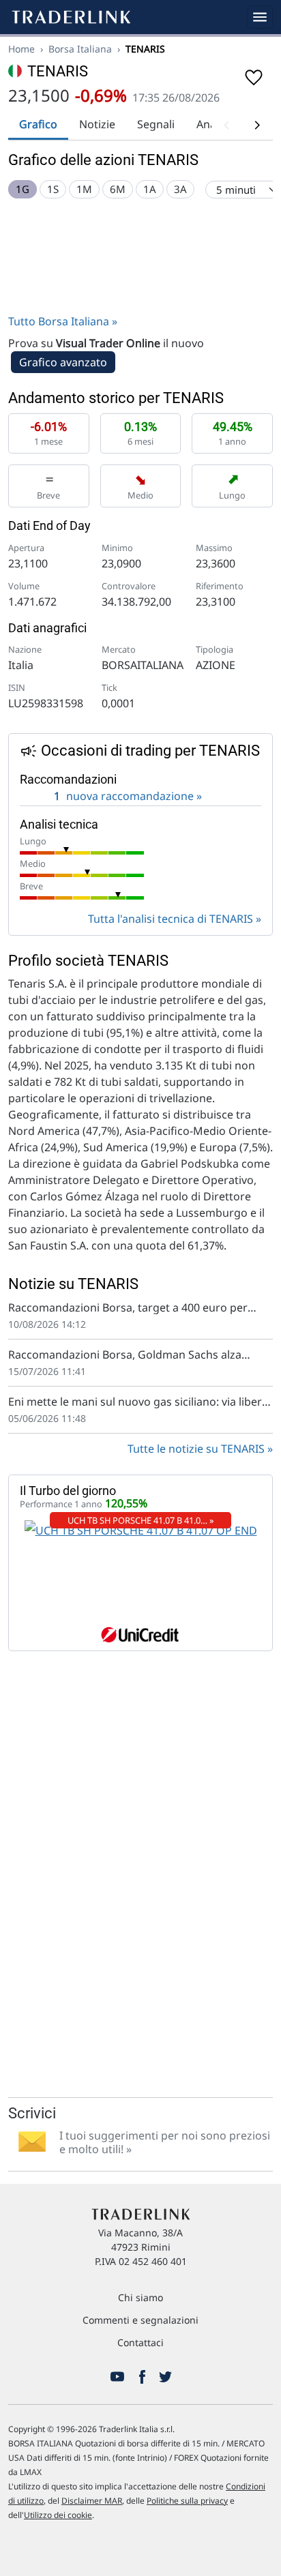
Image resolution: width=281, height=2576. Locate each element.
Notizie (97, 124)
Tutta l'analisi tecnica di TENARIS (171, 919)
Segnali (156, 124)
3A (180, 189)
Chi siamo (140, 2297)
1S (53, 189)
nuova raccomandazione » (128, 796)
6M (118, 189)
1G (23, 189)
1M (84, 189)
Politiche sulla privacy (187, 2501)
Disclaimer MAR (92, 2501)
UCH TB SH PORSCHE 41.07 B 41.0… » (141, 1520)
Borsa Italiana (80, 49)
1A (150, 189)
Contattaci (140, 2342)
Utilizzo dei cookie (58, 2515)
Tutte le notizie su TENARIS (196, 1449)
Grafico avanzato (63, 362)
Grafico (38, 124)
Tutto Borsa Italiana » (63, 321)
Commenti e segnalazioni (140, 2320)
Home (21, 49)
